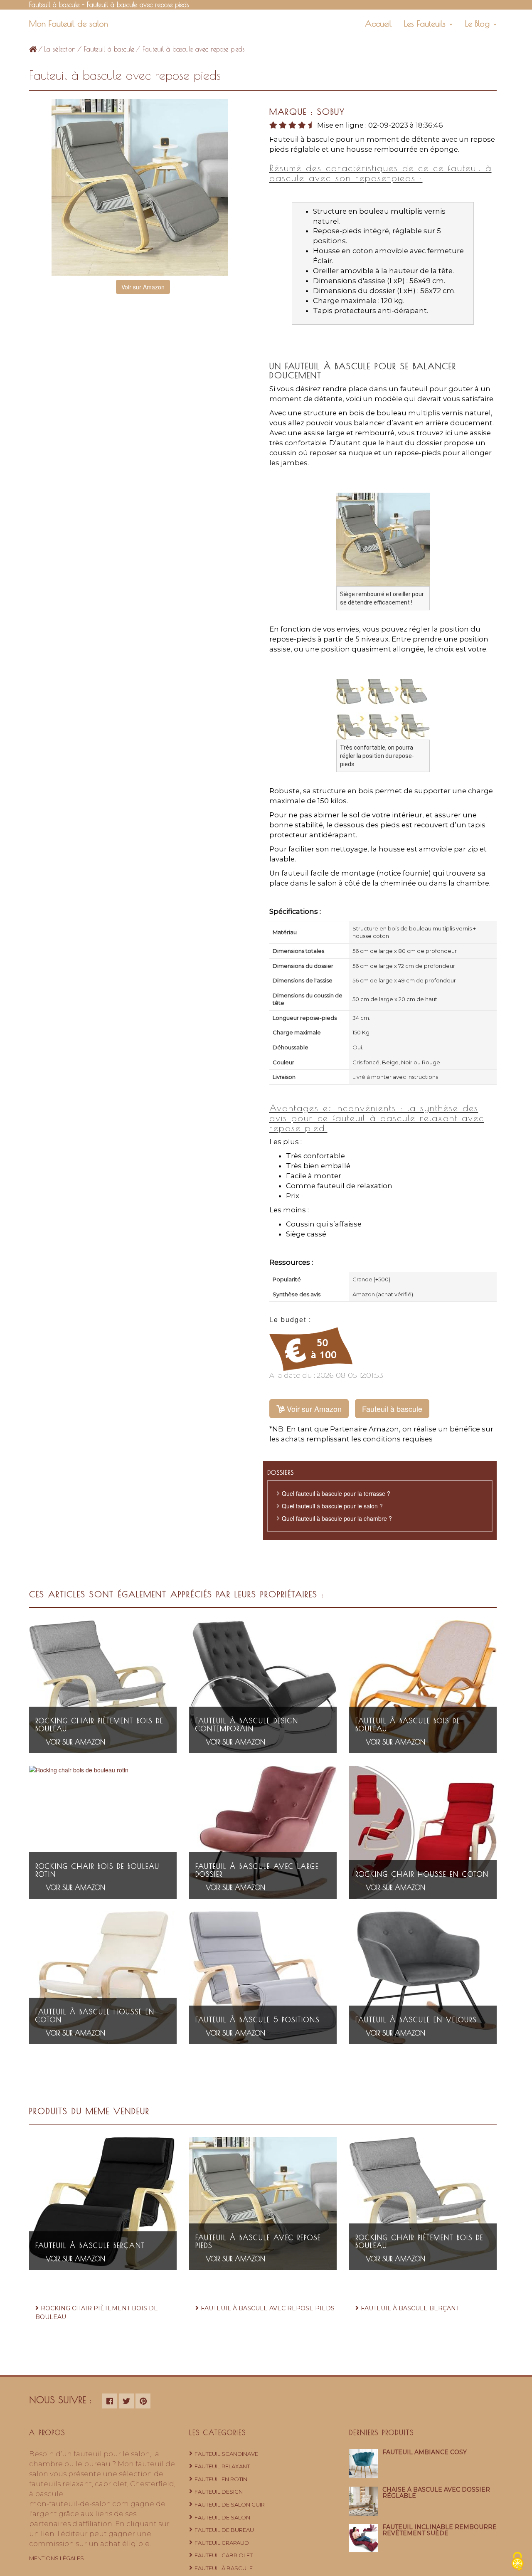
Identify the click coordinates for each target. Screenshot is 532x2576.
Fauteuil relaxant (222, 2466)
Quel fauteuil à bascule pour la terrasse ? (336, 1493)
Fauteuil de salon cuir (230, 2504)
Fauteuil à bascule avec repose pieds (268, 2308)
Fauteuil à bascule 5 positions (257, 2020)
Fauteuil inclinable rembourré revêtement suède (440, 2530)
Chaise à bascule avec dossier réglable (436, 2493)
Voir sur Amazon (143, 287)
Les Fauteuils (426, 23)
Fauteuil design (219, 2492)
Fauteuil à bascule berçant (90, 2245)
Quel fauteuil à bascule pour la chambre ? (337, 1518)
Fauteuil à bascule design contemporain (247, 1725)
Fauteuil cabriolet (224, 2555)
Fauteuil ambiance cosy (425, 2452)
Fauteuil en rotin (221, 2479)
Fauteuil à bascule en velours (416, 2020)
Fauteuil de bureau (224, 2530)
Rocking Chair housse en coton (422, 1874)
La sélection (60, 49)
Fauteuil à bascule (109, 49)
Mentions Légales (57, 2558)
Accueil (378, 23)
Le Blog (479, 23)
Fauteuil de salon (222, 2517)
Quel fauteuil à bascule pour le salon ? (332, 1506)
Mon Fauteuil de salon (69, 23)
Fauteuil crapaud (222, 2543)
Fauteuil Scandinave (226, 2454)
